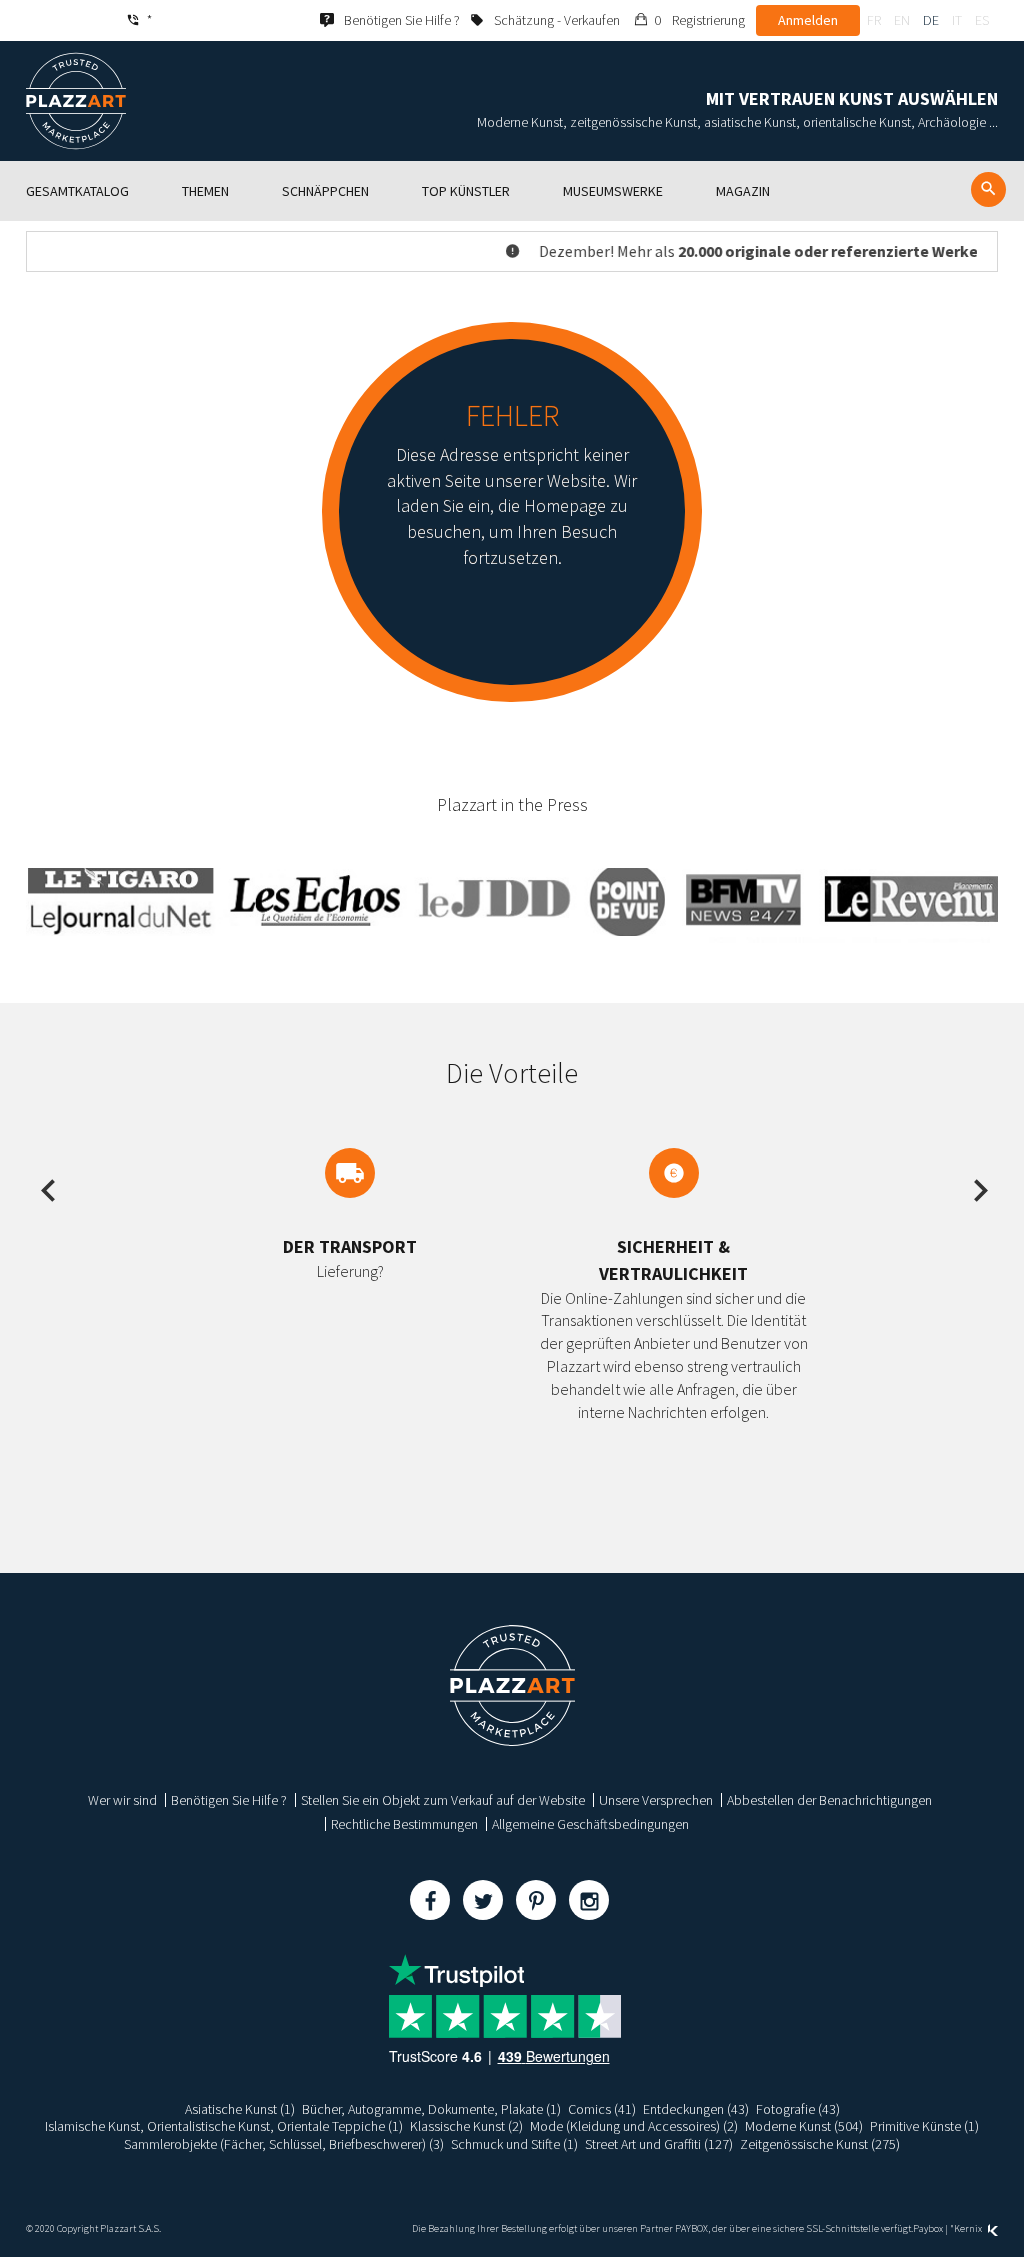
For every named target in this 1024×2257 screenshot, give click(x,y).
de (931, 20)
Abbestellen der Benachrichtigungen (829, 1800)
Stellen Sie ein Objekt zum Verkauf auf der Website (443, 1800)
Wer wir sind (122, 1800)
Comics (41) (602, 2109)
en (902, 20)
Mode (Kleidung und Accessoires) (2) (634, 2126)
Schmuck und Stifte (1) (514, 2144)
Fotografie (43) (798, 2109)
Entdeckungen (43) (696, 2109)
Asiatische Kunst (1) (240, 2109)
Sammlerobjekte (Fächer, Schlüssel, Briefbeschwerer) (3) (284, 2144)
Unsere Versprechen (656, 1800)
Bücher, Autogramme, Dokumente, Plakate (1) (431, 2109)
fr (874, 20)
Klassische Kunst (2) (466, 2126)
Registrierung (708, 20)
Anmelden (808, 20)
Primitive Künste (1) (924, 2126)
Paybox (928, 2228)
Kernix (969, 2228)
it (957, 20)
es (982, 20)
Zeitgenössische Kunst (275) (820, 2144)
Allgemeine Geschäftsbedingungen (590, 1824)
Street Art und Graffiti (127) (659, 2144)
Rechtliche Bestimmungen (404, 1824)
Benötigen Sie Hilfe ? (229, 1800)
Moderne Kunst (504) (804, 2126)
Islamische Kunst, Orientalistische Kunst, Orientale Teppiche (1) (224, 2126)
